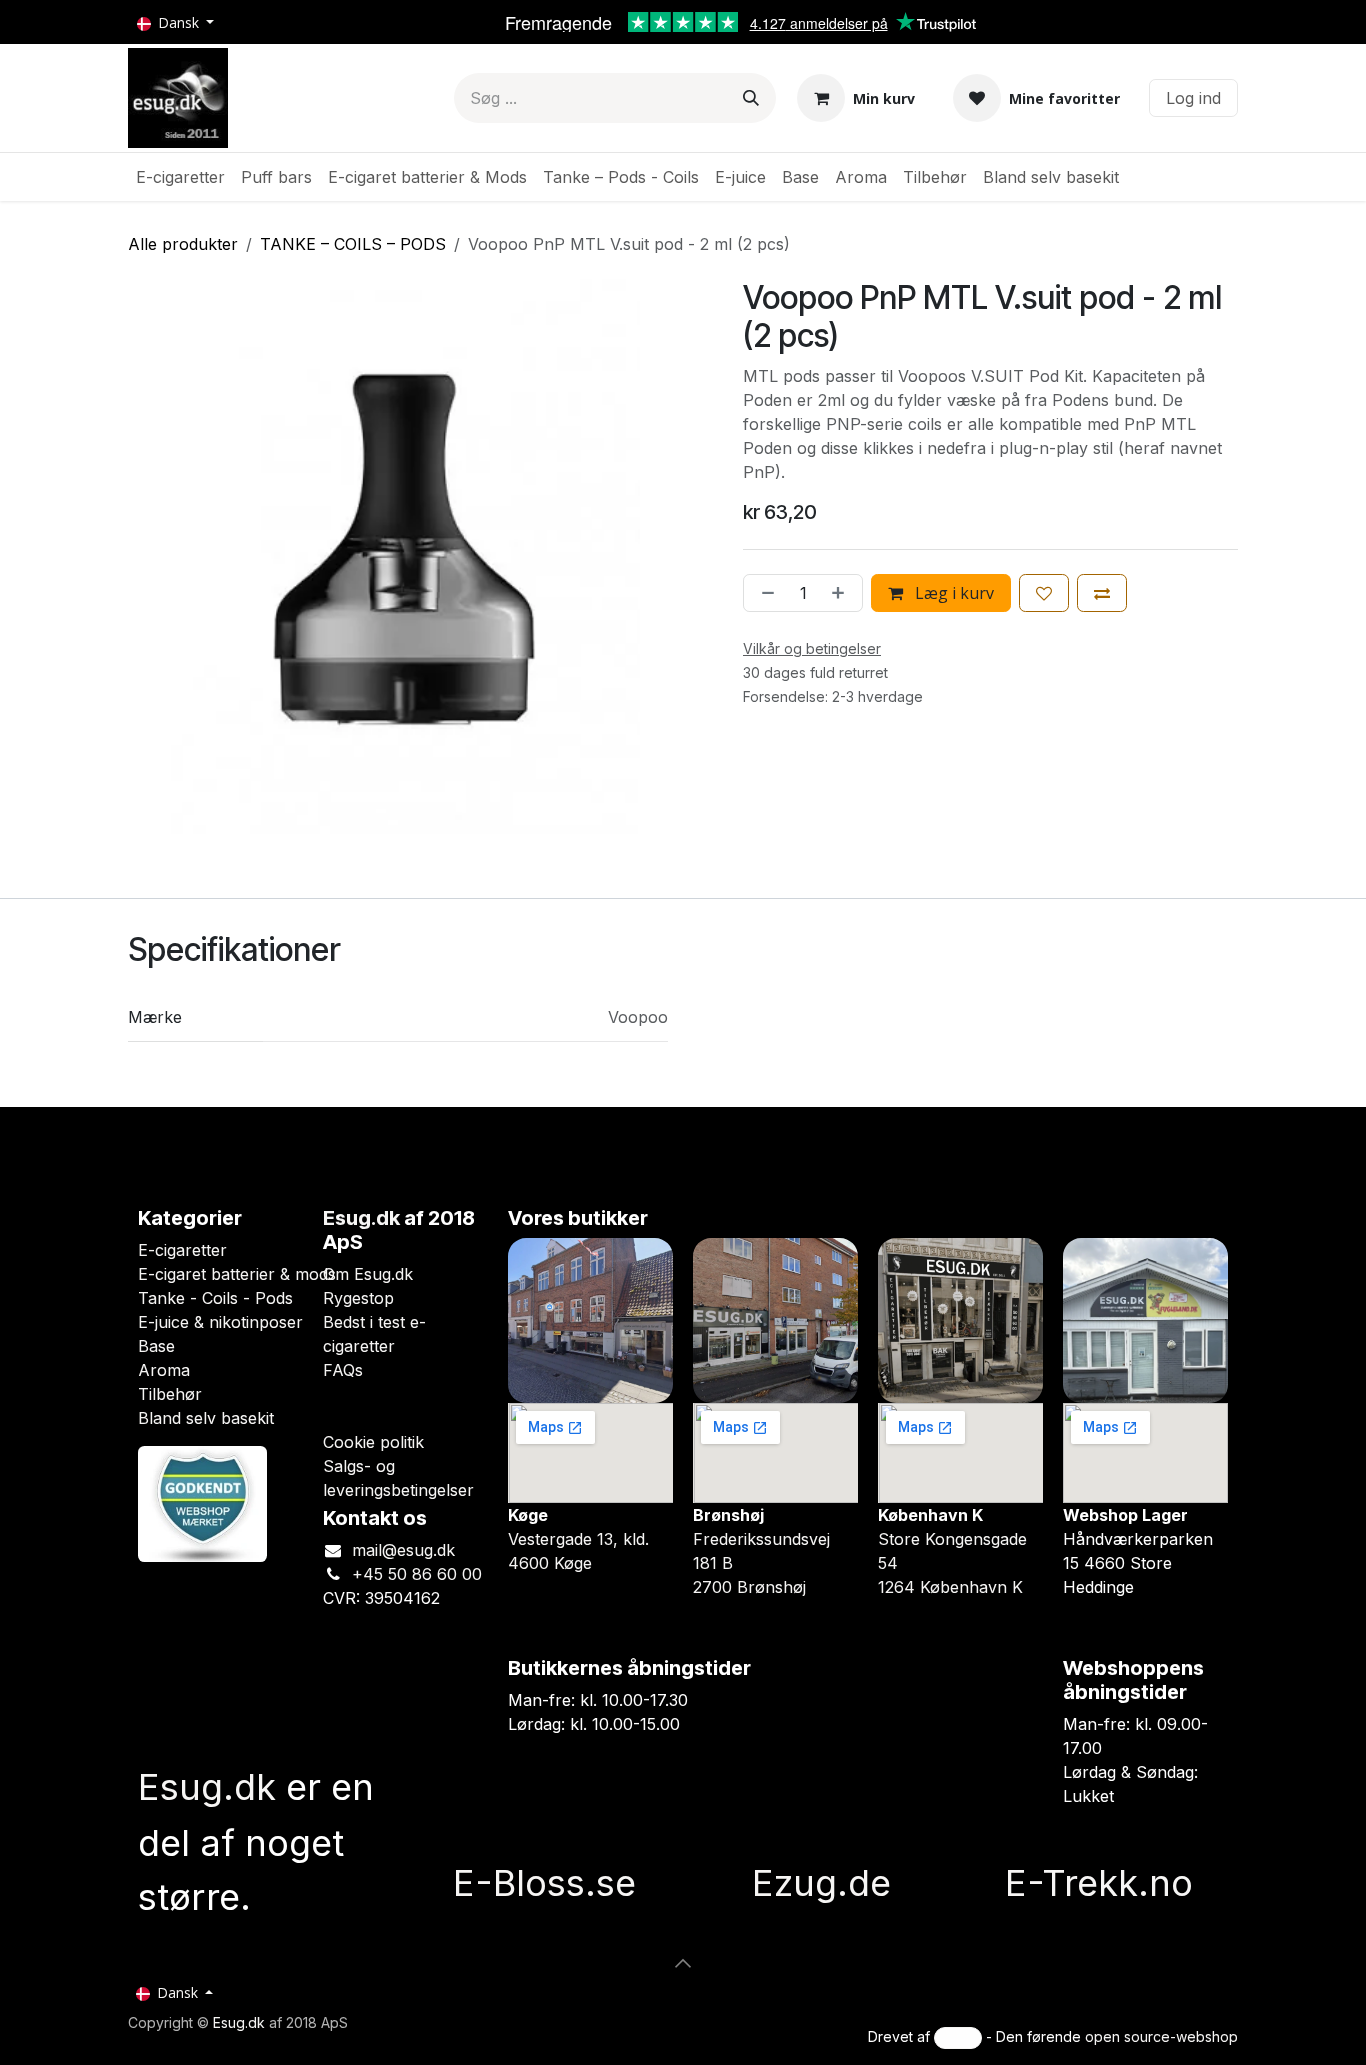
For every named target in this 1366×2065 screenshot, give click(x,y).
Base (156, 1346)
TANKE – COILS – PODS (353, 244)
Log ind (1193, 98)
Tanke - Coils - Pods (215, 1298)
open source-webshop (1161, 2036)
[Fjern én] (764, 593)
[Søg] (751, 98)
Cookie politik (373, 1442)
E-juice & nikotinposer (220, 1322)
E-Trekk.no (1099, 1883)
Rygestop (358, 1298)
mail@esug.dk (403, 1550)
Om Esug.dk (368, 1274)
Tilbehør (170, 1394)
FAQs (343, 1370)
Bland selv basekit (206, 1418)
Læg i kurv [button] (952, 593)
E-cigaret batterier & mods (237, 1274)
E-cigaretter (182, 1250)
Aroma (164, 1370)
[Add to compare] (1102, 593)
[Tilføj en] (842, 593)
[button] (683, 1963)
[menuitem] (180, 177)
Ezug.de (821, 1883)
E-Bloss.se (544, 1883)
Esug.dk (239, 2022)
